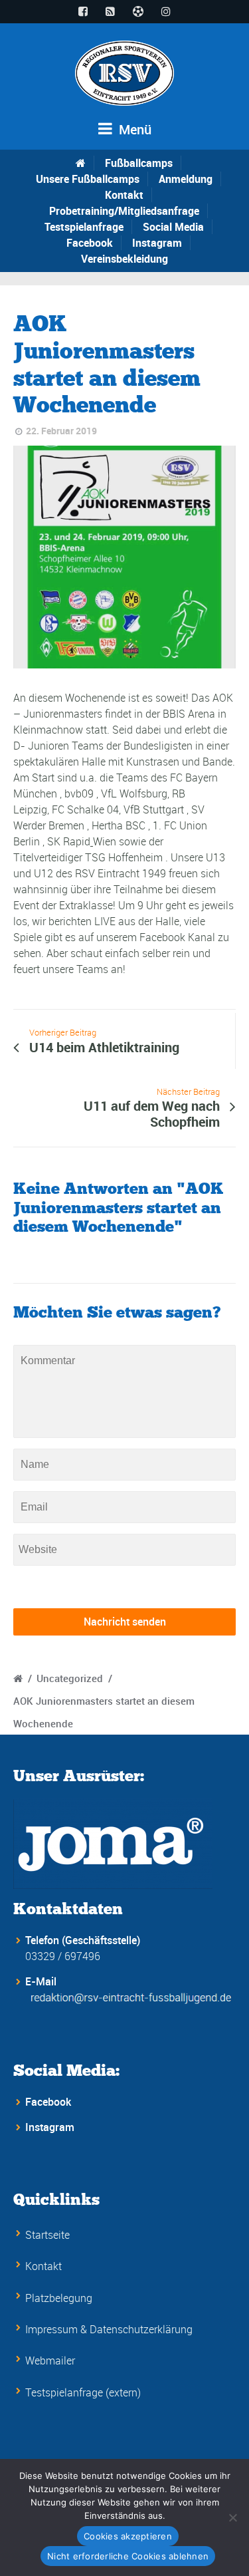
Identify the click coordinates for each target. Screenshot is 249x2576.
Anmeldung (186, 179)
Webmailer (50, 2361)
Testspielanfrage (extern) (83, 2392)
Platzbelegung (59, 2298)
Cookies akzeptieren (128, 2536)
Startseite (47, 2235)
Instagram (157, 243)
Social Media (173, 227)
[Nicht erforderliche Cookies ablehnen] (232, 2517)
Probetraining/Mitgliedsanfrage (124, 211)
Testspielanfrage (84, 227)
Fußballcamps (139, 163)
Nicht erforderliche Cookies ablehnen (128, 2556)
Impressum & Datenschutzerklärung (109, 2329)
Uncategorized (70, 1678)
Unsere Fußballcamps (88, 179)
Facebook (90, 243)
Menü (133, 129)
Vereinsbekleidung (124, 259)
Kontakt (124, 195)
